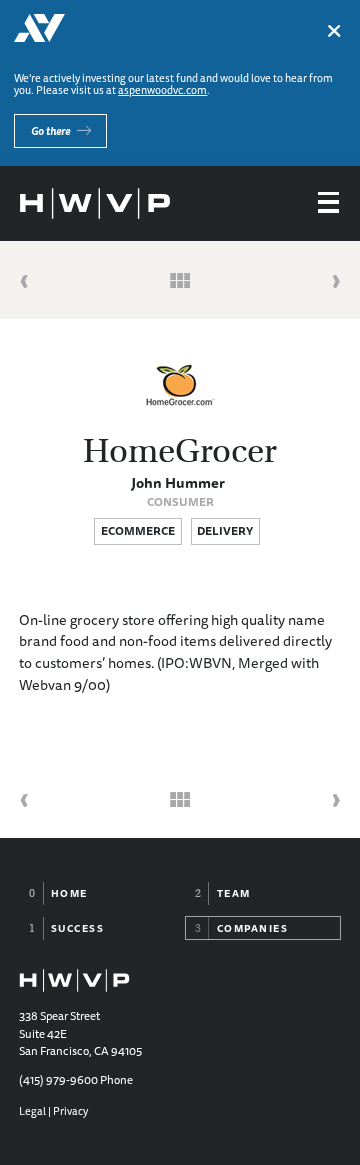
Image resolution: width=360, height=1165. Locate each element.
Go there (50, 130)
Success (78, 928)
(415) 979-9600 (58, 1080)
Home (69, 893)
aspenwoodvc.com (162, 89)
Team (234, 893)
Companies (253, 928)
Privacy (70, 1110)
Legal (32, 1110)
